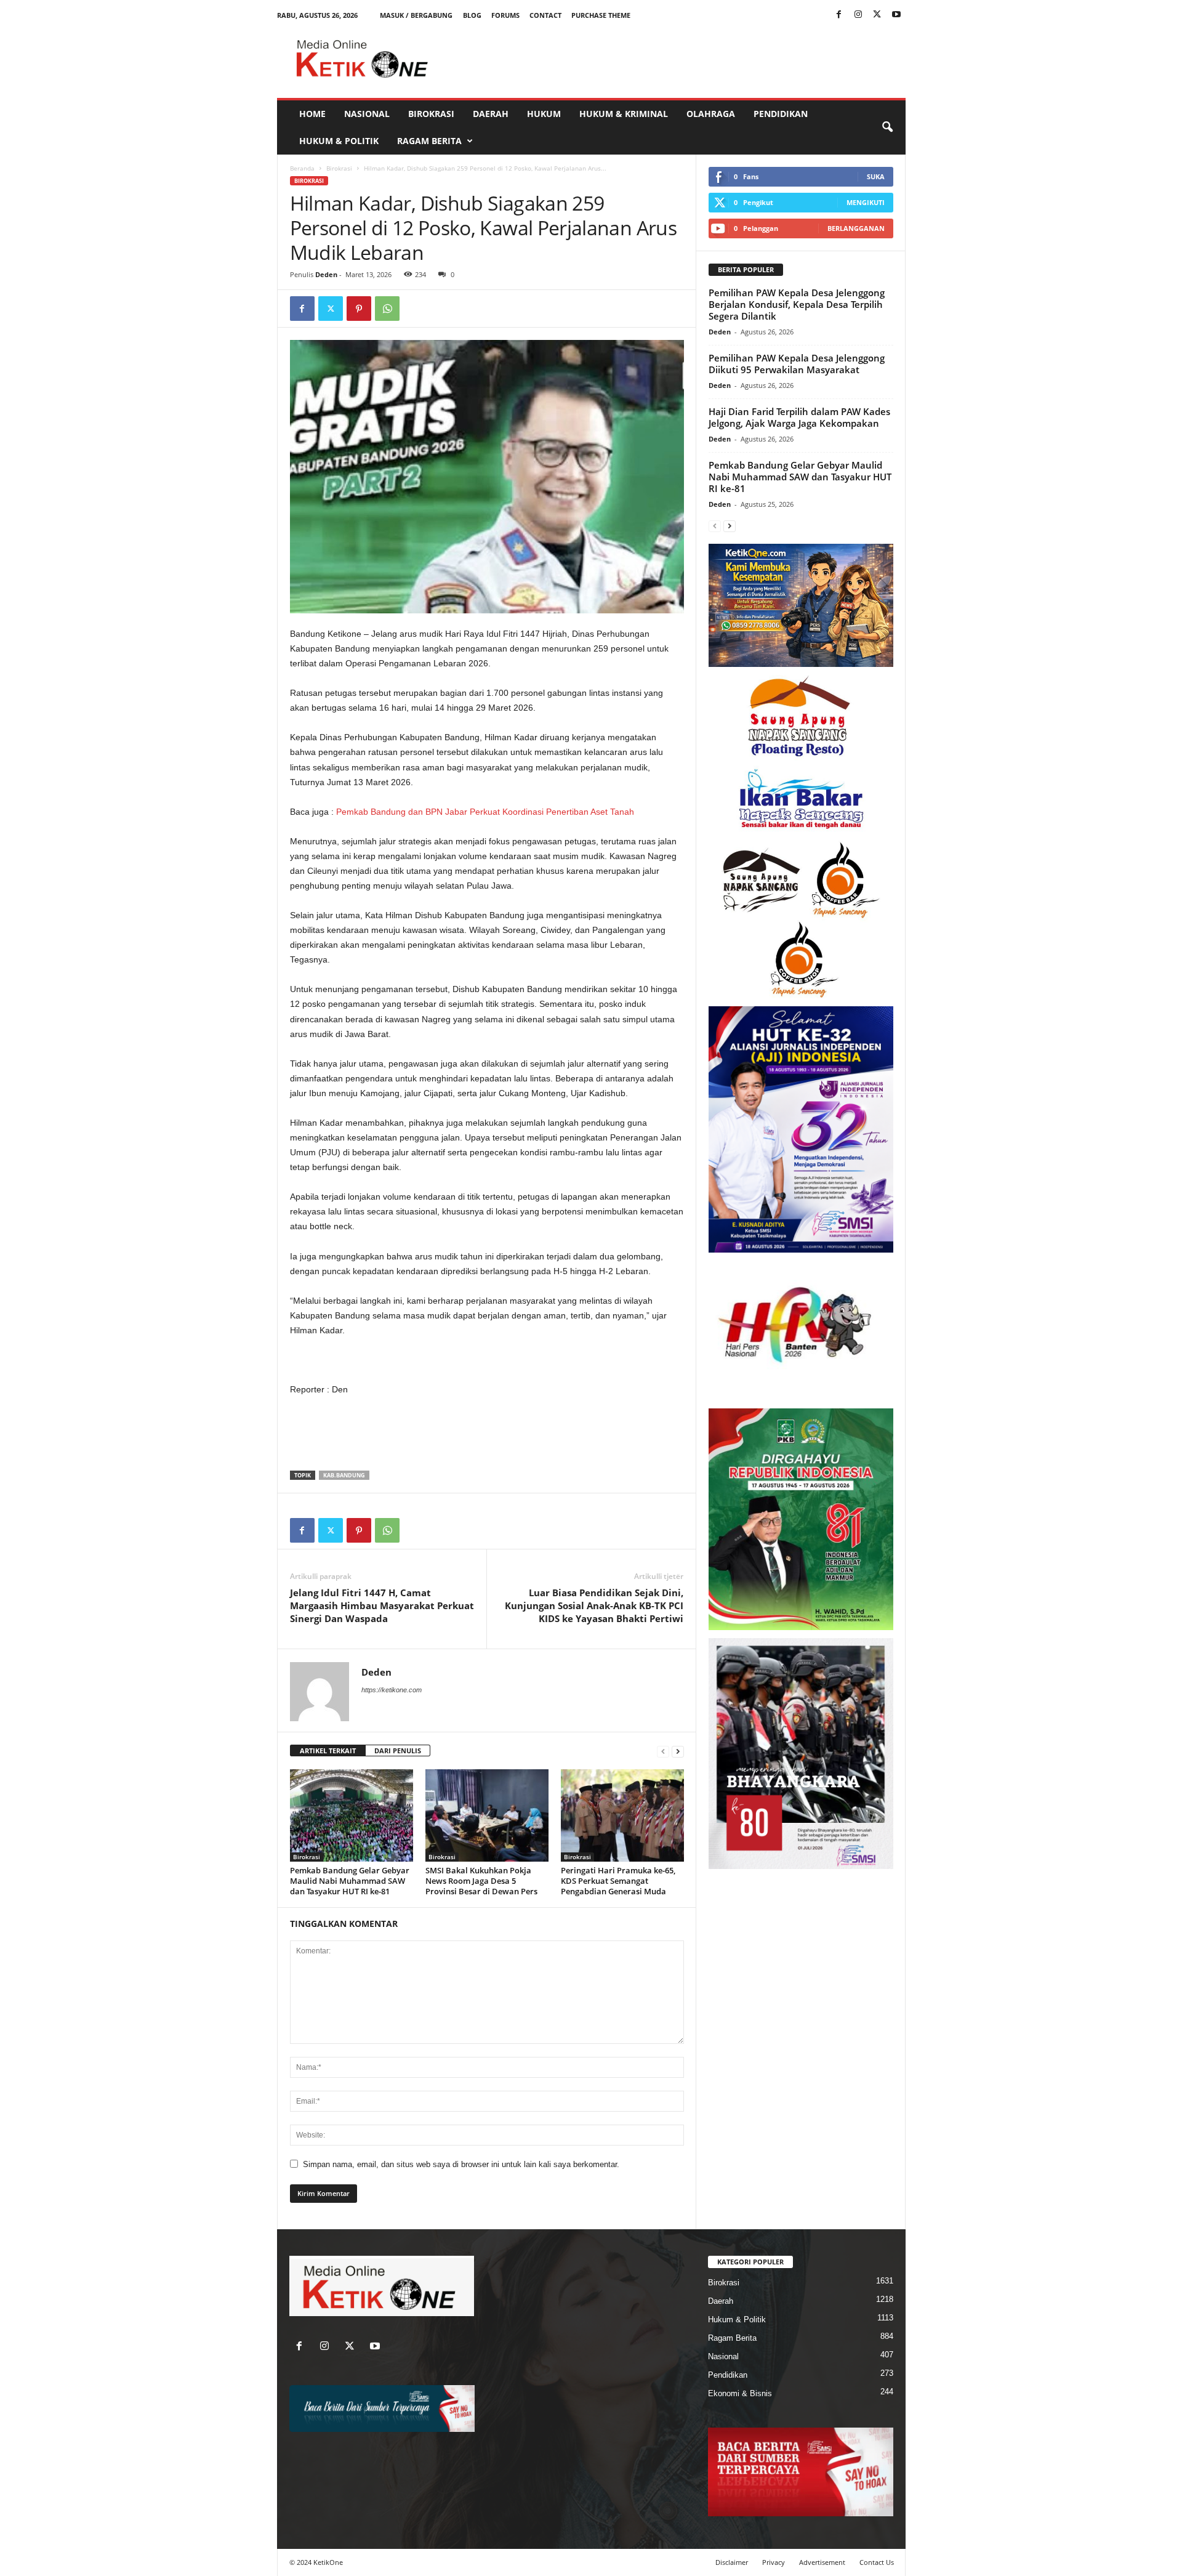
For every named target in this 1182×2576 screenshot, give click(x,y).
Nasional (367, 114)
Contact (545, 15)
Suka (876, 176)
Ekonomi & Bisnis (740, 2393)
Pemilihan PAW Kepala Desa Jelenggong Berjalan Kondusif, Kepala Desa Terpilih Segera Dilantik (797, 304)
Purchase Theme (601, 15)
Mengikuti (866, 202)
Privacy (774, 2562)
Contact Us (877, 2562)
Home (312, 114)
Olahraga (711, 114)
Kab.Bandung (344, 1475)
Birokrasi (431, 114)
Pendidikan (781, 114)
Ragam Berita (429, 141)
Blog (472, 15)
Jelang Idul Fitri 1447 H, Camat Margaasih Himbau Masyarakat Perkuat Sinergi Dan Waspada (382, 1605)
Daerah (491, 114)
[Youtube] (896, 15)
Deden (326, 274)
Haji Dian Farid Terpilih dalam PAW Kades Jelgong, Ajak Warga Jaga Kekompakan (799, 417)
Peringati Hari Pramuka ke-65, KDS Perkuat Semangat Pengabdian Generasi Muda (618, 1881)
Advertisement (822, 2562)
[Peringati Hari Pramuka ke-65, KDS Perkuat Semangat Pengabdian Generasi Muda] (622, 1815)
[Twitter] (877, 15)
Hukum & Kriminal (624, 114)
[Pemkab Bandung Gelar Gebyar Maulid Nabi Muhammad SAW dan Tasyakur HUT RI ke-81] (352, 1815)
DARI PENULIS (398, 1750)
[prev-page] (663, 1751)
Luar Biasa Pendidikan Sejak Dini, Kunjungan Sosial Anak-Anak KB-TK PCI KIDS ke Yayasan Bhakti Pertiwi (594, 1605)
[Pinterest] (359, 309)
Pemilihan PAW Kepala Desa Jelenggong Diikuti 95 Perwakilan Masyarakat (797, 364)
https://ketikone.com (392, 1690)
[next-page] (678, 1751)
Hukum (544, 114)
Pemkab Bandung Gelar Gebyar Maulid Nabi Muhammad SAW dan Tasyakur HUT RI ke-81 (350, 1881)
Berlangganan (856, 228)
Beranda (302, 168)
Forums (505, 15)
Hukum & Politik (339, 141)
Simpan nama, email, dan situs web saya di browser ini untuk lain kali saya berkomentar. (461, 2164)
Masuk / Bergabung (416, 15)
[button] (887, 127)
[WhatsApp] (387, 309)
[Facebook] (839, 15)
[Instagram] (858, 15)
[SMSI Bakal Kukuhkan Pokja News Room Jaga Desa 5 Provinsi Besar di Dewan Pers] (487, 1815)
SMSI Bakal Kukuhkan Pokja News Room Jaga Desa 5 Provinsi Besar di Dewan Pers (481, 1881)
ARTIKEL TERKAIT (328, 1750)
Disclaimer (732, 2562)
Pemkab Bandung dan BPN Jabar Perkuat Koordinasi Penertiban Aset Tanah (485, 812)
